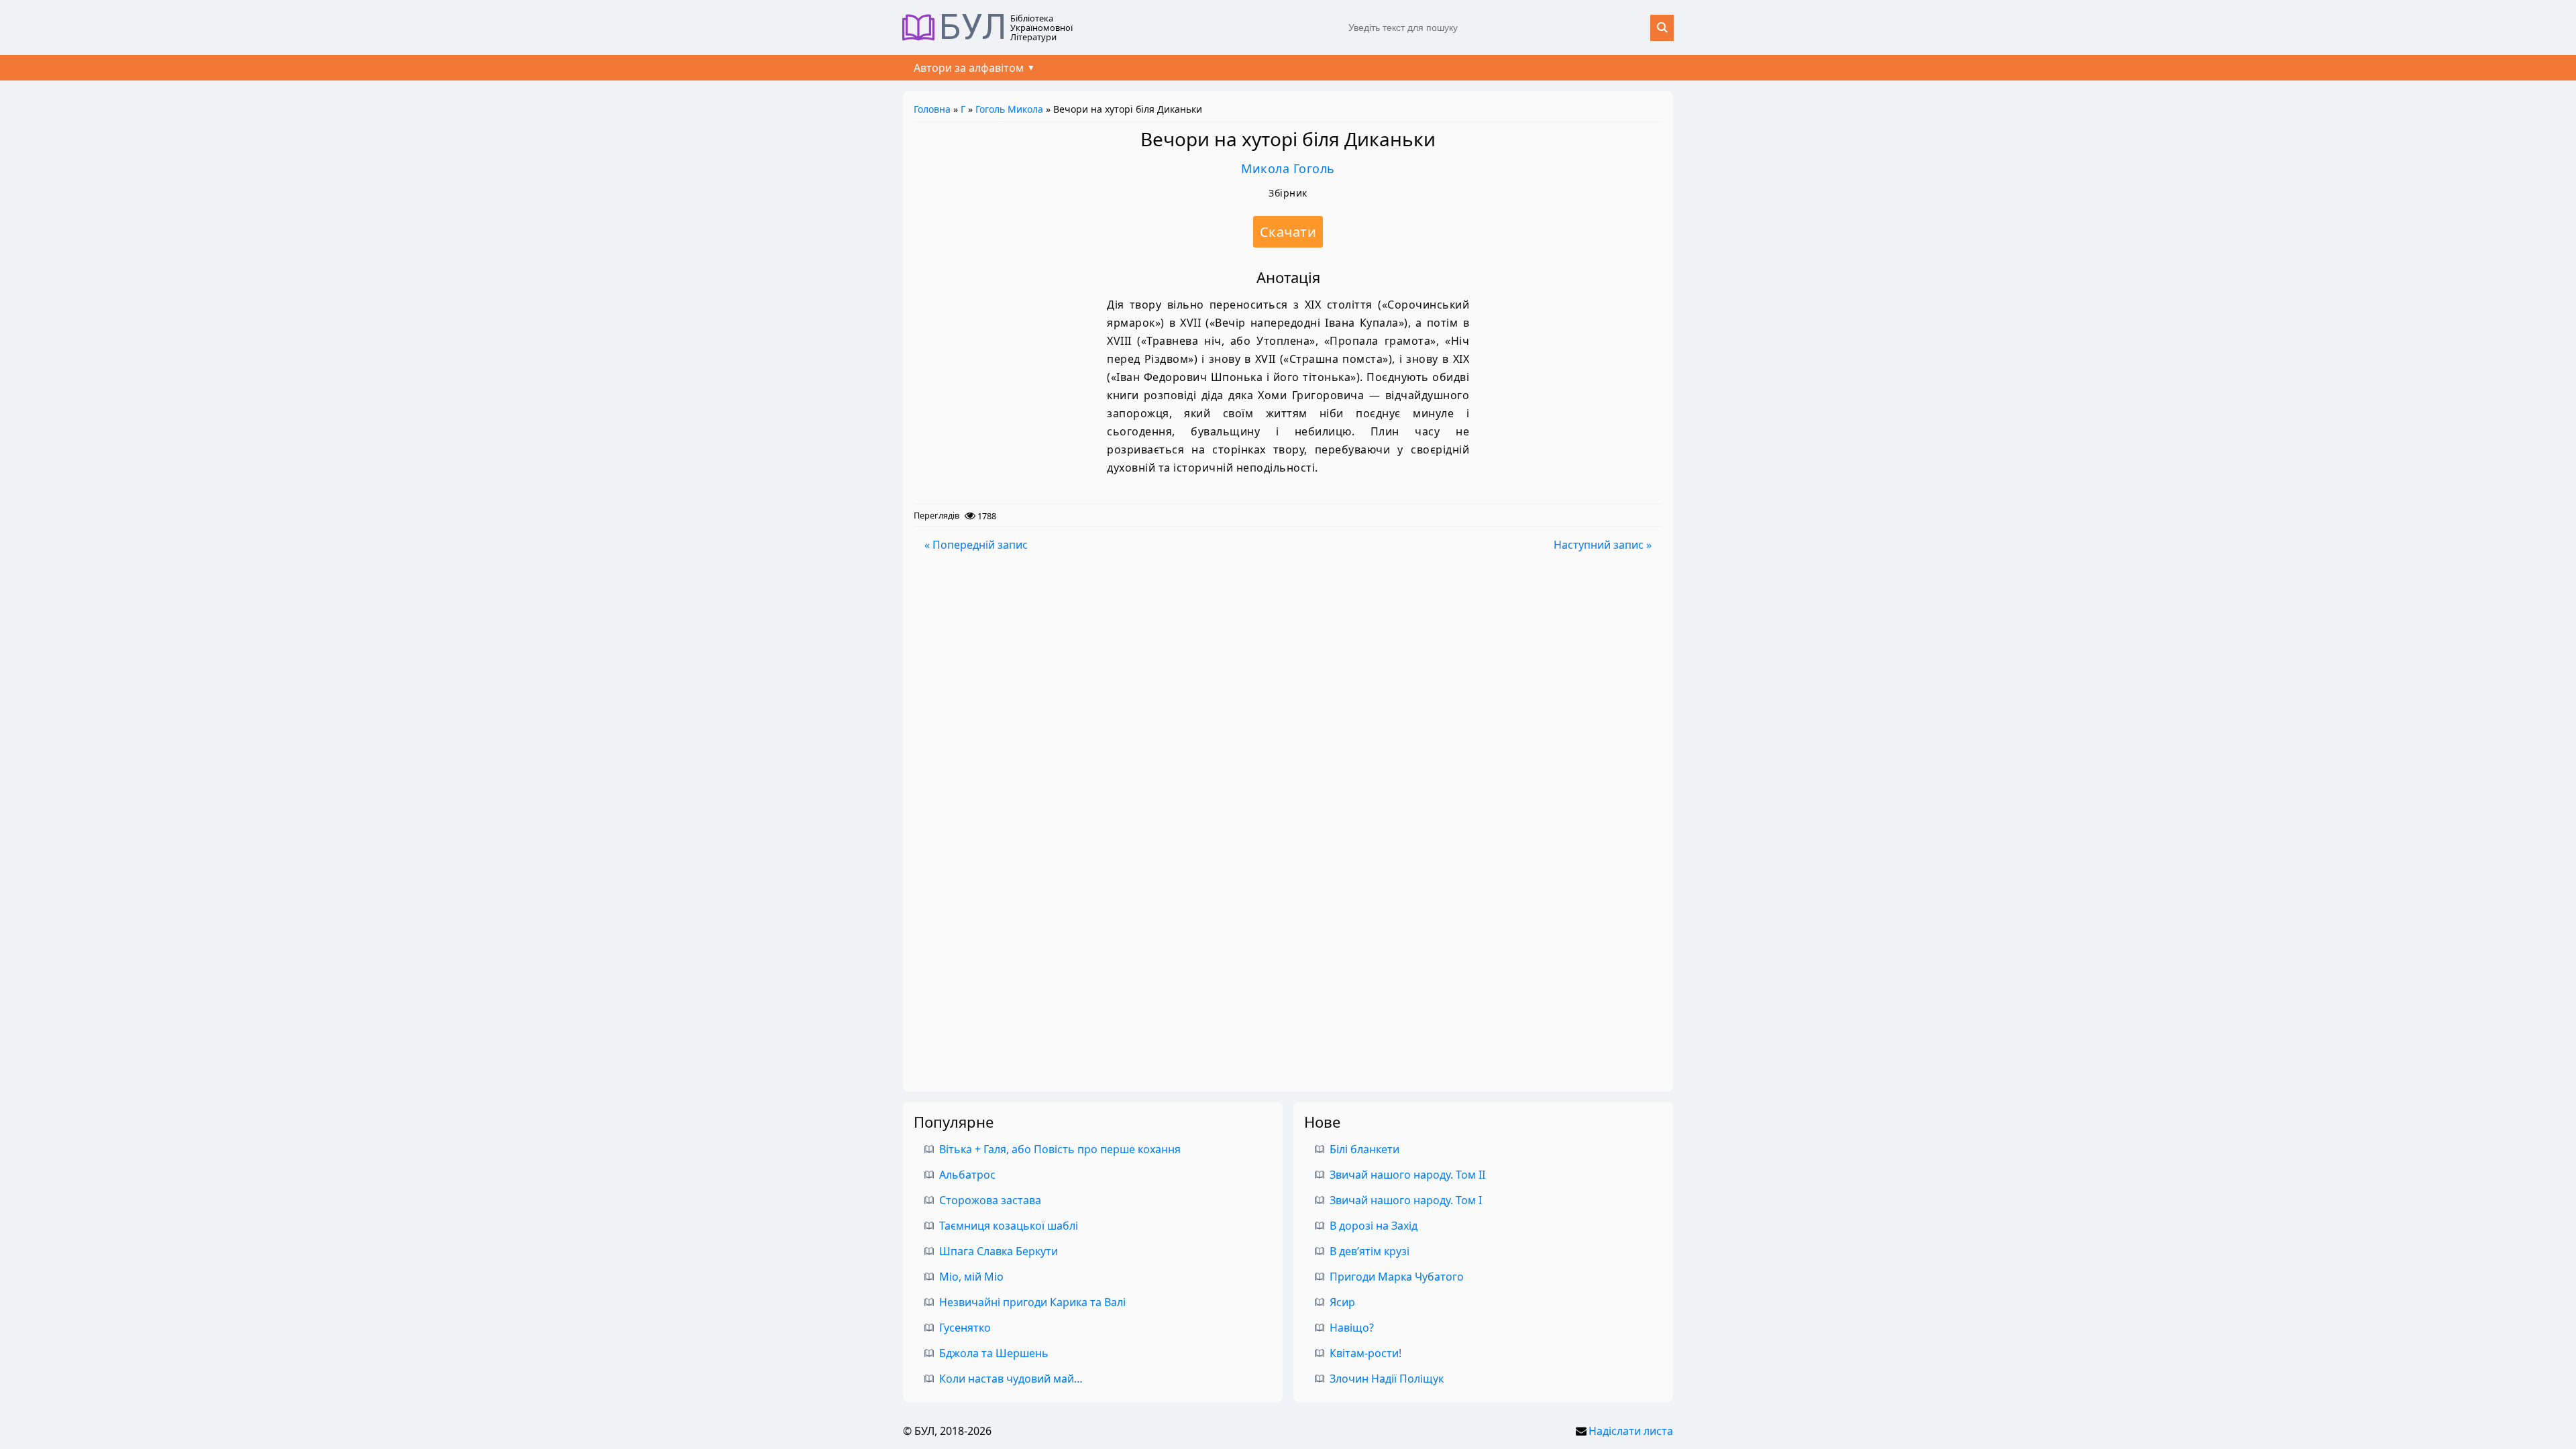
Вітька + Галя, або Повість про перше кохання (1060, 1149)
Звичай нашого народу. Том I (1406, 1200)
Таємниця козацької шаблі (1009, 1226)
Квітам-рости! (1365, 1353)
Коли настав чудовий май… (1011, 1379)
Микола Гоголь (1288, 168)
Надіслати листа (1631, 1431)
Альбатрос (967, 1175)
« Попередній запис (976, 545)
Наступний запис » (1603, 545)
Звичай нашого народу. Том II (1407, 1175)
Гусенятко (965, 1328)
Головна (932, 109)
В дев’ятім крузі (1370, 1251)
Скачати (1288, 232)
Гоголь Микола (1009, 109)
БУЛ (973, 28)
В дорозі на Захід (1374, 1226)
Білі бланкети (1364, 1149)
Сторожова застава (990, 1200)
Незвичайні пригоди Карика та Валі (1032, 1302)
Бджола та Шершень (994, 1353)
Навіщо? (1352, 1328)
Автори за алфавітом (969, 68)
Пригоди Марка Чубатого (1397, 1277)
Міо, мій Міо (971, 1277)
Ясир (1342, 1302)
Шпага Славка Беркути (999, 1251)
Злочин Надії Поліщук (1387, 1379)
